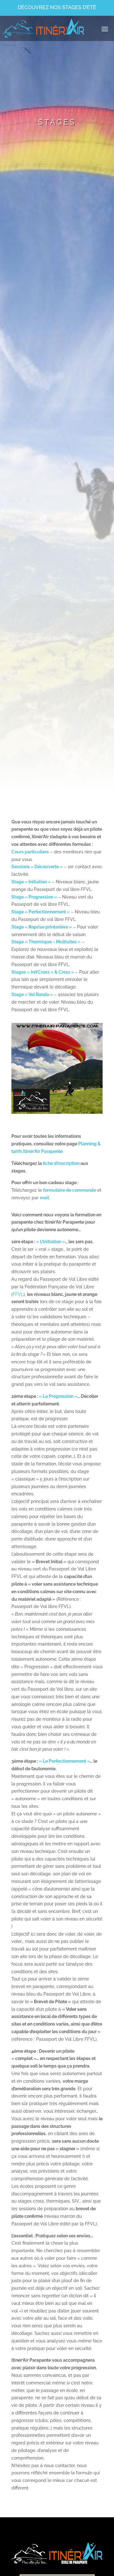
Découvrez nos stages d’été (57, 7)
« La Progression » (58, 1396)
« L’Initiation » (51, 1242)
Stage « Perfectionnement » (41, 912)
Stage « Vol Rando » (32, 994)
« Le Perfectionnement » (64, 1761)
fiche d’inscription (61, 1163)
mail (44, 1198)
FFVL (18, 1294)
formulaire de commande (70, 1190)
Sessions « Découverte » (37, 867)
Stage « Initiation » (31, 882)
